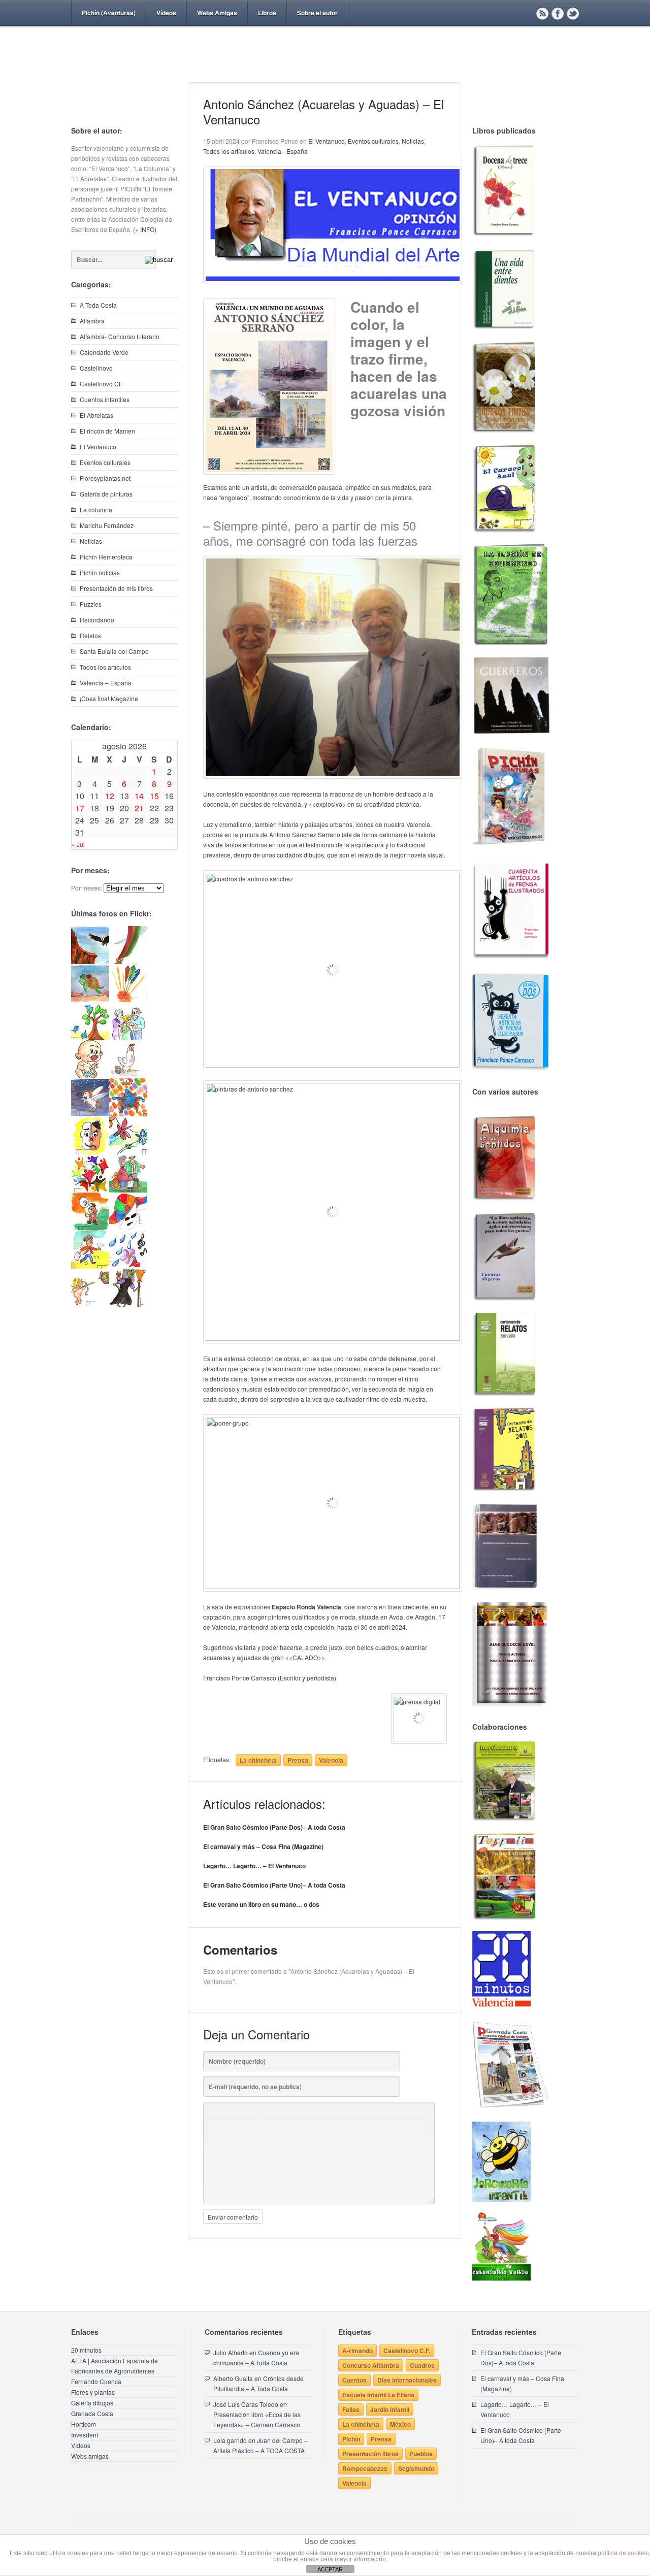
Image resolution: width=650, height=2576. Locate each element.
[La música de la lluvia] (128, 1266)
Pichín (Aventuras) (109, 13)
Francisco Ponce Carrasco (322, 70)
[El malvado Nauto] (128, 1114)
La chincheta (258, 1760)
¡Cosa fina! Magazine (109, 698)
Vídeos (166, 13)
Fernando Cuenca (96, 2381)
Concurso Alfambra (371, 2365)
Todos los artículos (105, 667)
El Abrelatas (96, 415)
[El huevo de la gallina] (128, 1076)
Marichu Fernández (107, 525)
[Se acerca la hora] (90, 1266)
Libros (267, 13)
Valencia (331, 1760)
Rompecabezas (365, 2468)
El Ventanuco (98, 447)
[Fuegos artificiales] (128, 999)
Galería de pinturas (106, 494)
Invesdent (85, 2435)
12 (110, 796)
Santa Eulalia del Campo (114, 651)
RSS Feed (542, 13)
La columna (96, 509)
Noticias (91, 541)
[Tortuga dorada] (90, 999)
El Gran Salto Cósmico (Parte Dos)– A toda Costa (274, 1827)
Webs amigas (90, 2456)
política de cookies (623, 2553)
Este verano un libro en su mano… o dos (261, 1904)
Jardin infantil (390, 2409)
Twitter (573, 13)
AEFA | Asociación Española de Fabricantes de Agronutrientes (115, 2366)
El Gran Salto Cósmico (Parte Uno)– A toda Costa (274, 1885)
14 (139, 796)
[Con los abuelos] (128, 1037)
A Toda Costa (98, 305)
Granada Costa (92, 2413)
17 (80, 808)
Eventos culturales (105, 462)
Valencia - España (283, 151)
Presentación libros (370, 2454)
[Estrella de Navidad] (128, 961)
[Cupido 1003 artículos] (90, 1304)
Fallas (351, 2409)
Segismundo (416, 2468)
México (400, 2424)
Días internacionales (407, 2380)
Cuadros (422, 2365)
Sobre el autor (317, 13)
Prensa (298, 1760)
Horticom (84, 2424)
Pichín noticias (100, 572)
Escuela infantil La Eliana (378, 2395)
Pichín (351, 2439)
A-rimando (357, 2351)
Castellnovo (96, 368)
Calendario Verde (104, 352)
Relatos (90, 635)
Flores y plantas (93, 2392)
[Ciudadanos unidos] (90, 1190)
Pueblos (421, 2454)
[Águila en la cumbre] (90, 961)
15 (154, 796)
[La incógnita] (90, 1228)
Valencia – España (106, 683)
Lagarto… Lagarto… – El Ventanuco (254, 1866)
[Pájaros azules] (90, 1037)
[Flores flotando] (128, 1152)
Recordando (97, 620)
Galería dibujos (92, 2403)
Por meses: (87, 888)
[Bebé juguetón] (90, 1076)
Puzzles (91, 604)
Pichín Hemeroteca (106, 557)
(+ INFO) (145, 229)
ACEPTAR (330, 2569)
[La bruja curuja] (128, 1304)
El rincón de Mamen (107, 431)
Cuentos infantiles (105, 399)
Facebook (558, 13)
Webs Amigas (217, 13)
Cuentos (354, 2380)
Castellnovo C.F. (407, 2351)
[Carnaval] (128, 1228)
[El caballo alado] (90, 1114)
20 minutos (86, 2350)
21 (139, 808)
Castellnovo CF (101, 384)
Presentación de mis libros (116, 588)
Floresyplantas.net (105, 478)
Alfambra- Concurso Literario (120, 336)
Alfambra (92, 321)
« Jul (78, 844)
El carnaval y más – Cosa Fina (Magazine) (263, 1846)
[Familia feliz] (128, 1190)
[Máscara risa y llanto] (90, 1152)
